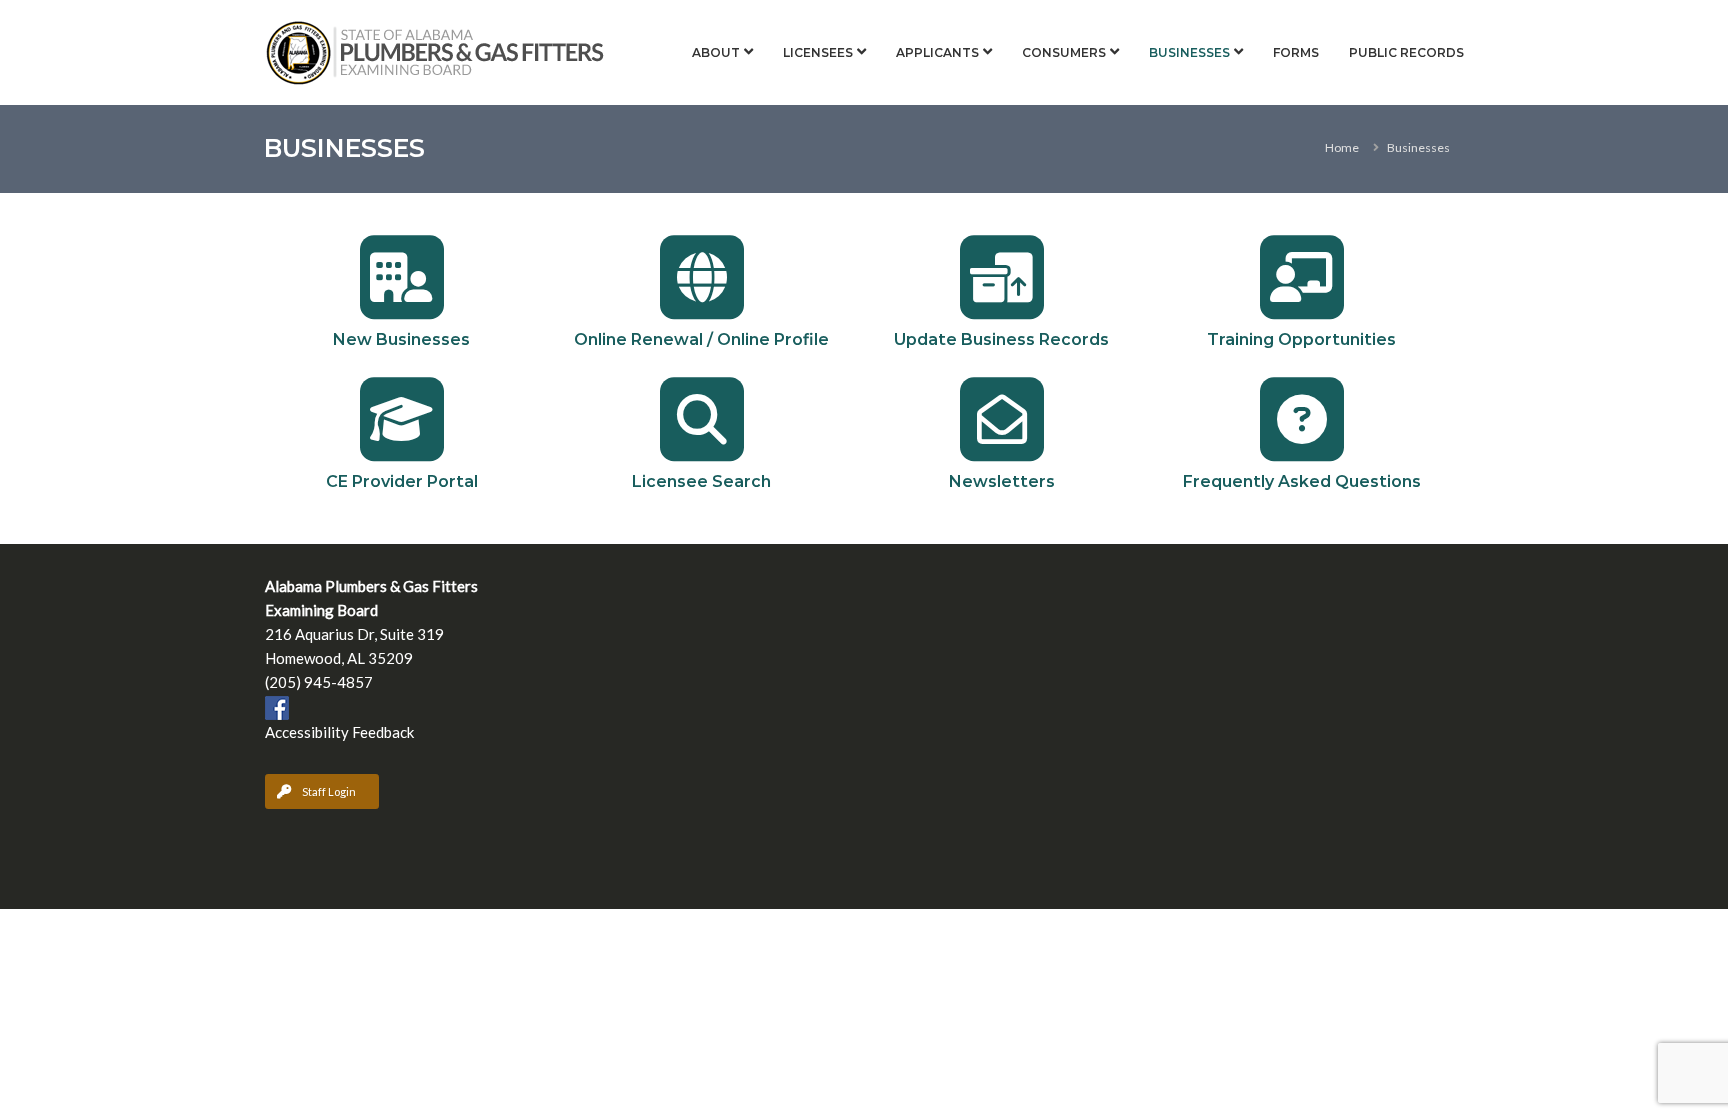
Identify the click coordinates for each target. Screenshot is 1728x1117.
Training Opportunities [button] (1301, 339)
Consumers (1064, 52)
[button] (402, 277)
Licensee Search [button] (701, 481)
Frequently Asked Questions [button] (1302, 481)
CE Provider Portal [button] (402, 481)
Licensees (818, 52)
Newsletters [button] (1002, 481)
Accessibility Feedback (339, 732)
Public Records (1406, 52)
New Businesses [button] (401, 339)
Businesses (1189, 52)
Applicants (937, 52)
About (716, 52)
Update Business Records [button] (1001, 339)
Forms (1296, 52)
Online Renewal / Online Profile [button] (701, 339)
